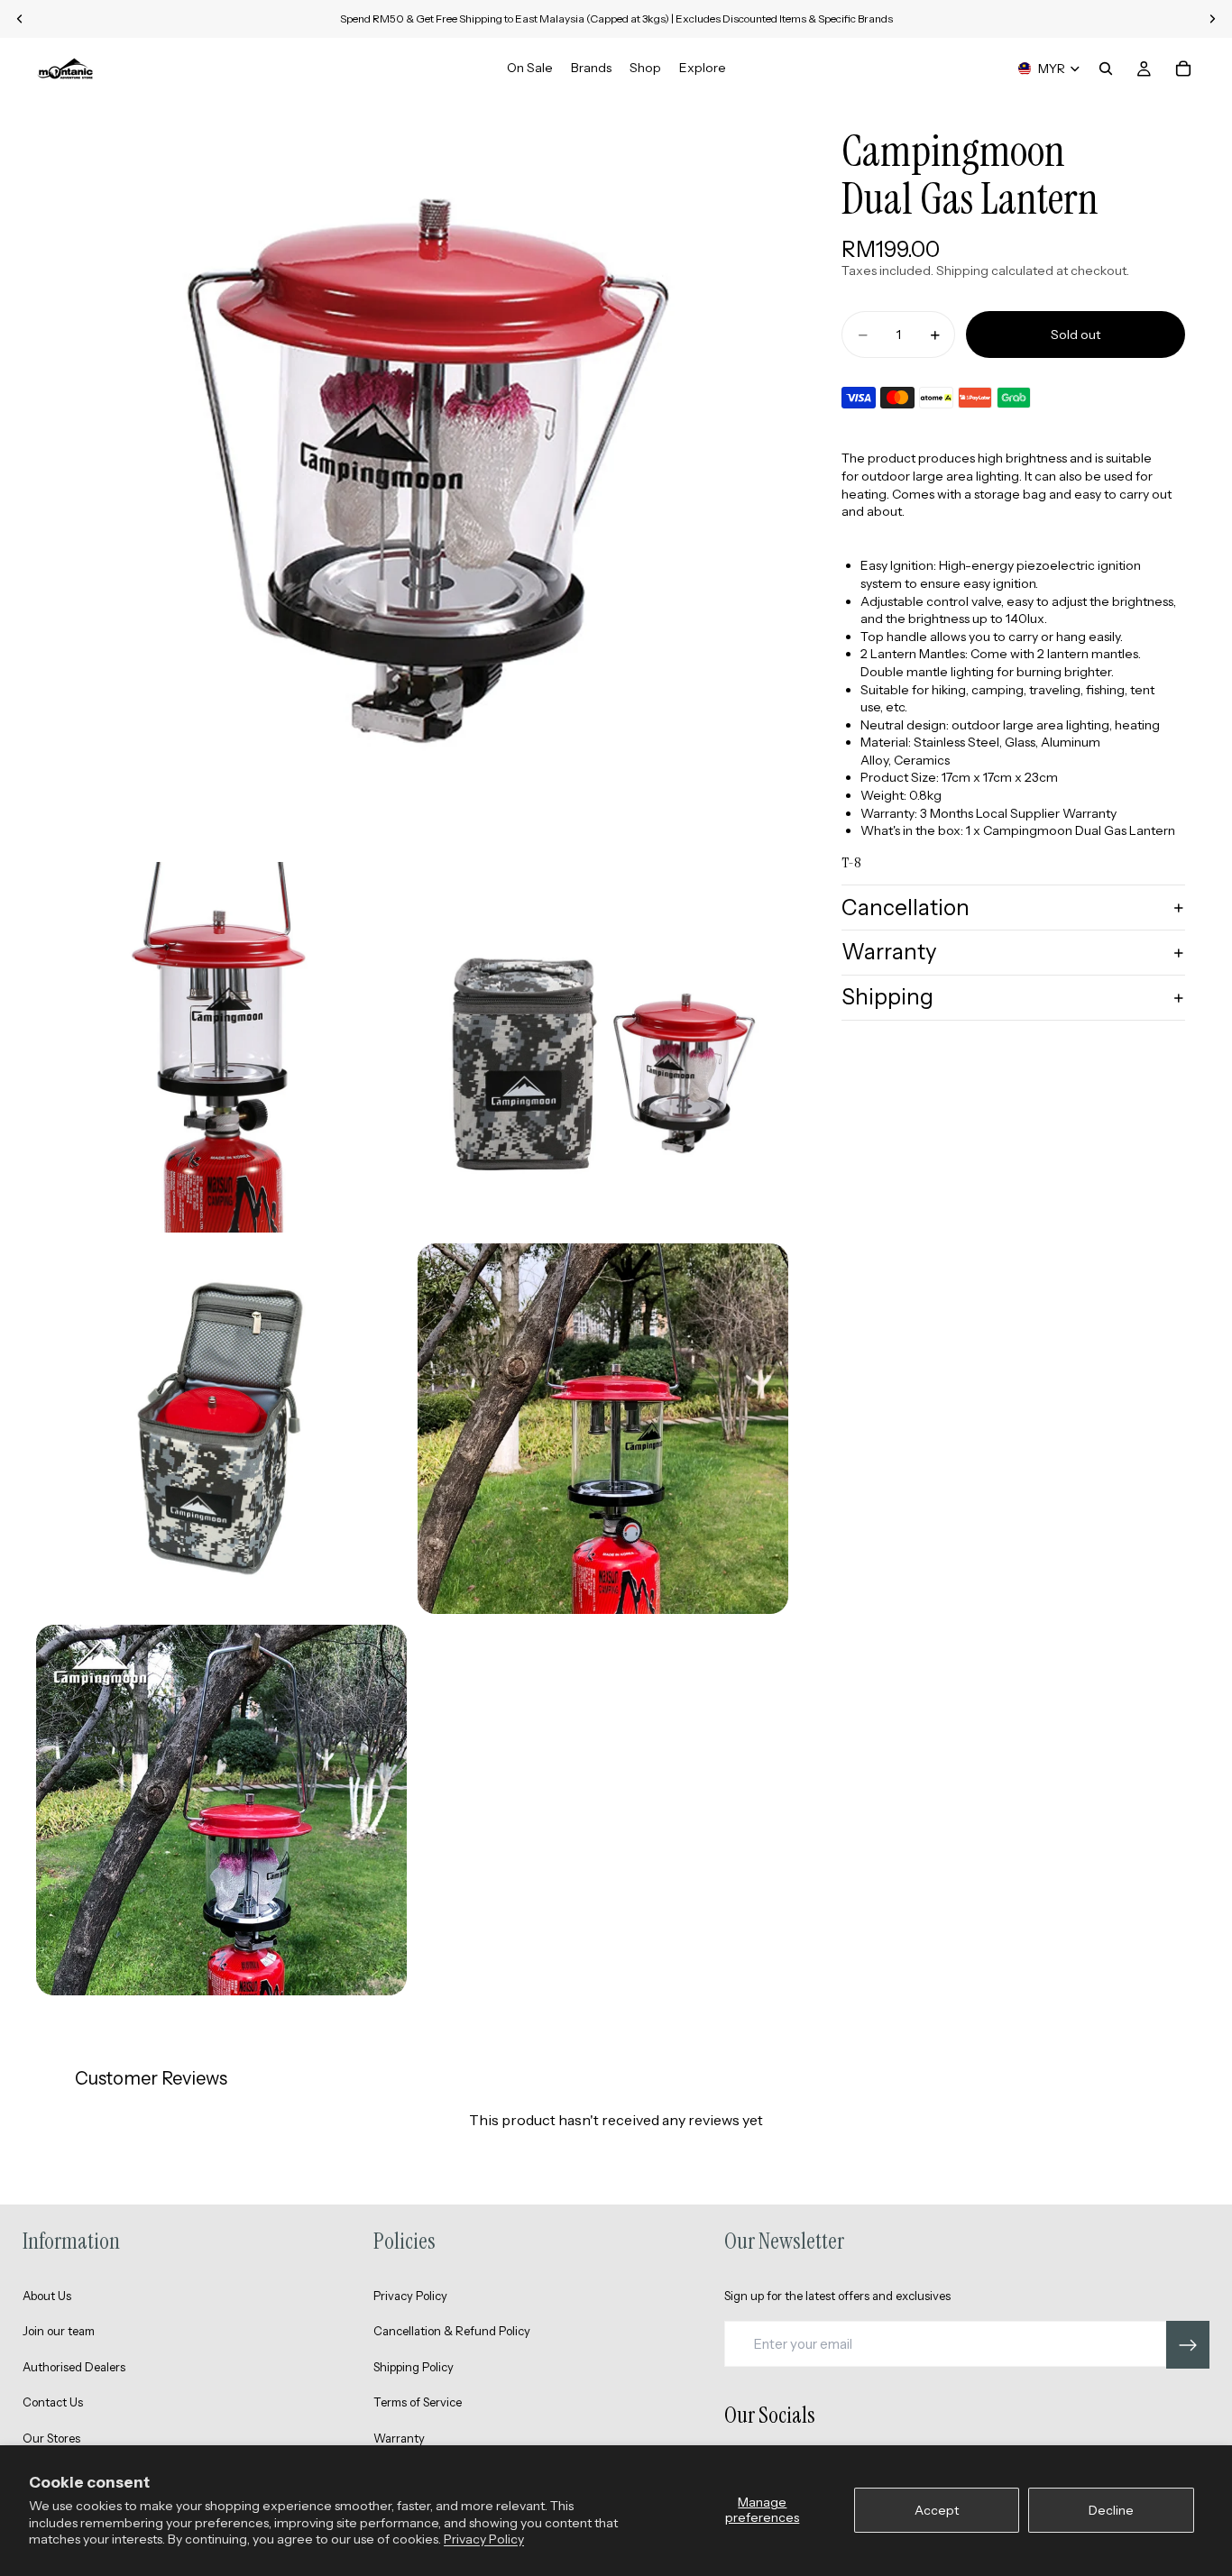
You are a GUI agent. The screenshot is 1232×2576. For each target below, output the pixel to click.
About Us (47, 2296)
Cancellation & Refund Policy (452, 2331)
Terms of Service (418, 2402)
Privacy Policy (484, 2539)
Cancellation (906, 908)
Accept (937, 2510)
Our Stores (51, 2438)
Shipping (887, 998)
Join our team (59, 2331)
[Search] (1106, 69)
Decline (1111, 2510)
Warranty (889, 953)
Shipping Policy (414, 2367)
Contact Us (53, 2402)
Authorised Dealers (74, 2367)
